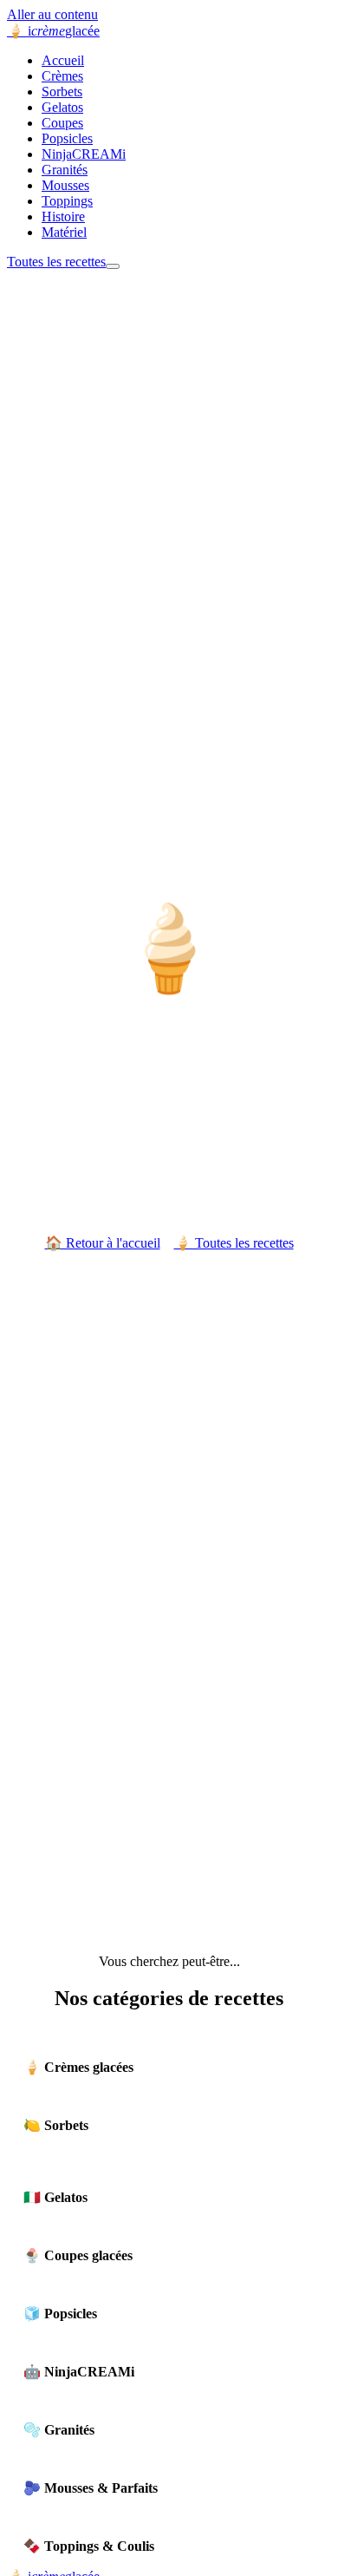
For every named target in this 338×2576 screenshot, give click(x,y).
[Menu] (113, 266)
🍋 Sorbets (56, 2125)
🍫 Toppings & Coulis (89, 2546)
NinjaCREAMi (84, 154)
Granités (65, 170)
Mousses (65, 185)
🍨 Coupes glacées (78, 2255)
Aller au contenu (52, 14)
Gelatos (62, 107)
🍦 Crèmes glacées (78, 2067)
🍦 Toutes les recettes (234, 1243)
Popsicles (67, 138)
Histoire (63, 216)
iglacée (53, 31)
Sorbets (62, 92)
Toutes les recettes (56, 262)
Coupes (62, 123)
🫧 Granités (59, 2430)
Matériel (64, 232)
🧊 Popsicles (60, 2314)
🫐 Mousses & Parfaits (91, 2488)
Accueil (63, 60)
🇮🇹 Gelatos (55, 2197)
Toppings (67, 201)
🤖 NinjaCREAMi (79, 2372)
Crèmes (62, 76)
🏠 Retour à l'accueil (103, 1243)
